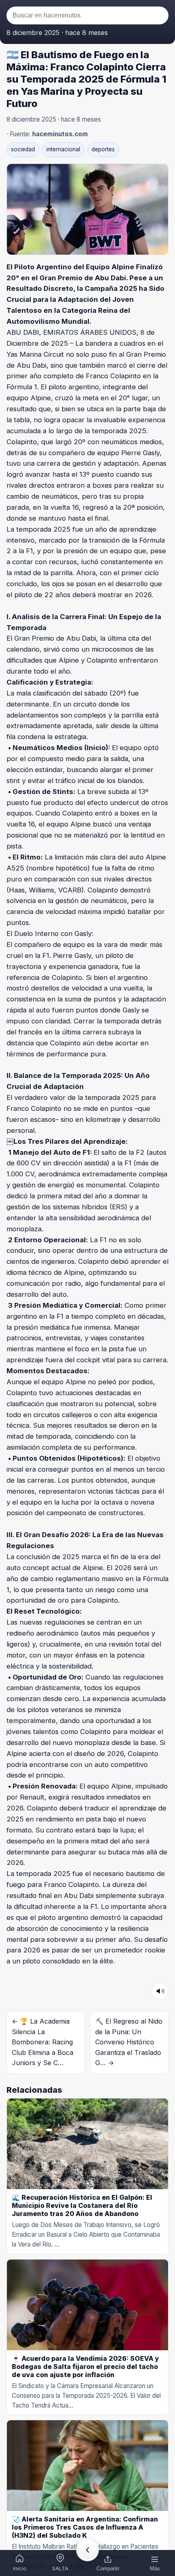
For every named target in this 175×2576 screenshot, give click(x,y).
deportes (103, 149)
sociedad (23, 149)
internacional (63, 149)
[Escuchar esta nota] (160, 1991)
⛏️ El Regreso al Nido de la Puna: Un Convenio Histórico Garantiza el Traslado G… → (129, 2042)
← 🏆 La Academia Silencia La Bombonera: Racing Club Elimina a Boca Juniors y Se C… (43, 2042)
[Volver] (87, 2550)
